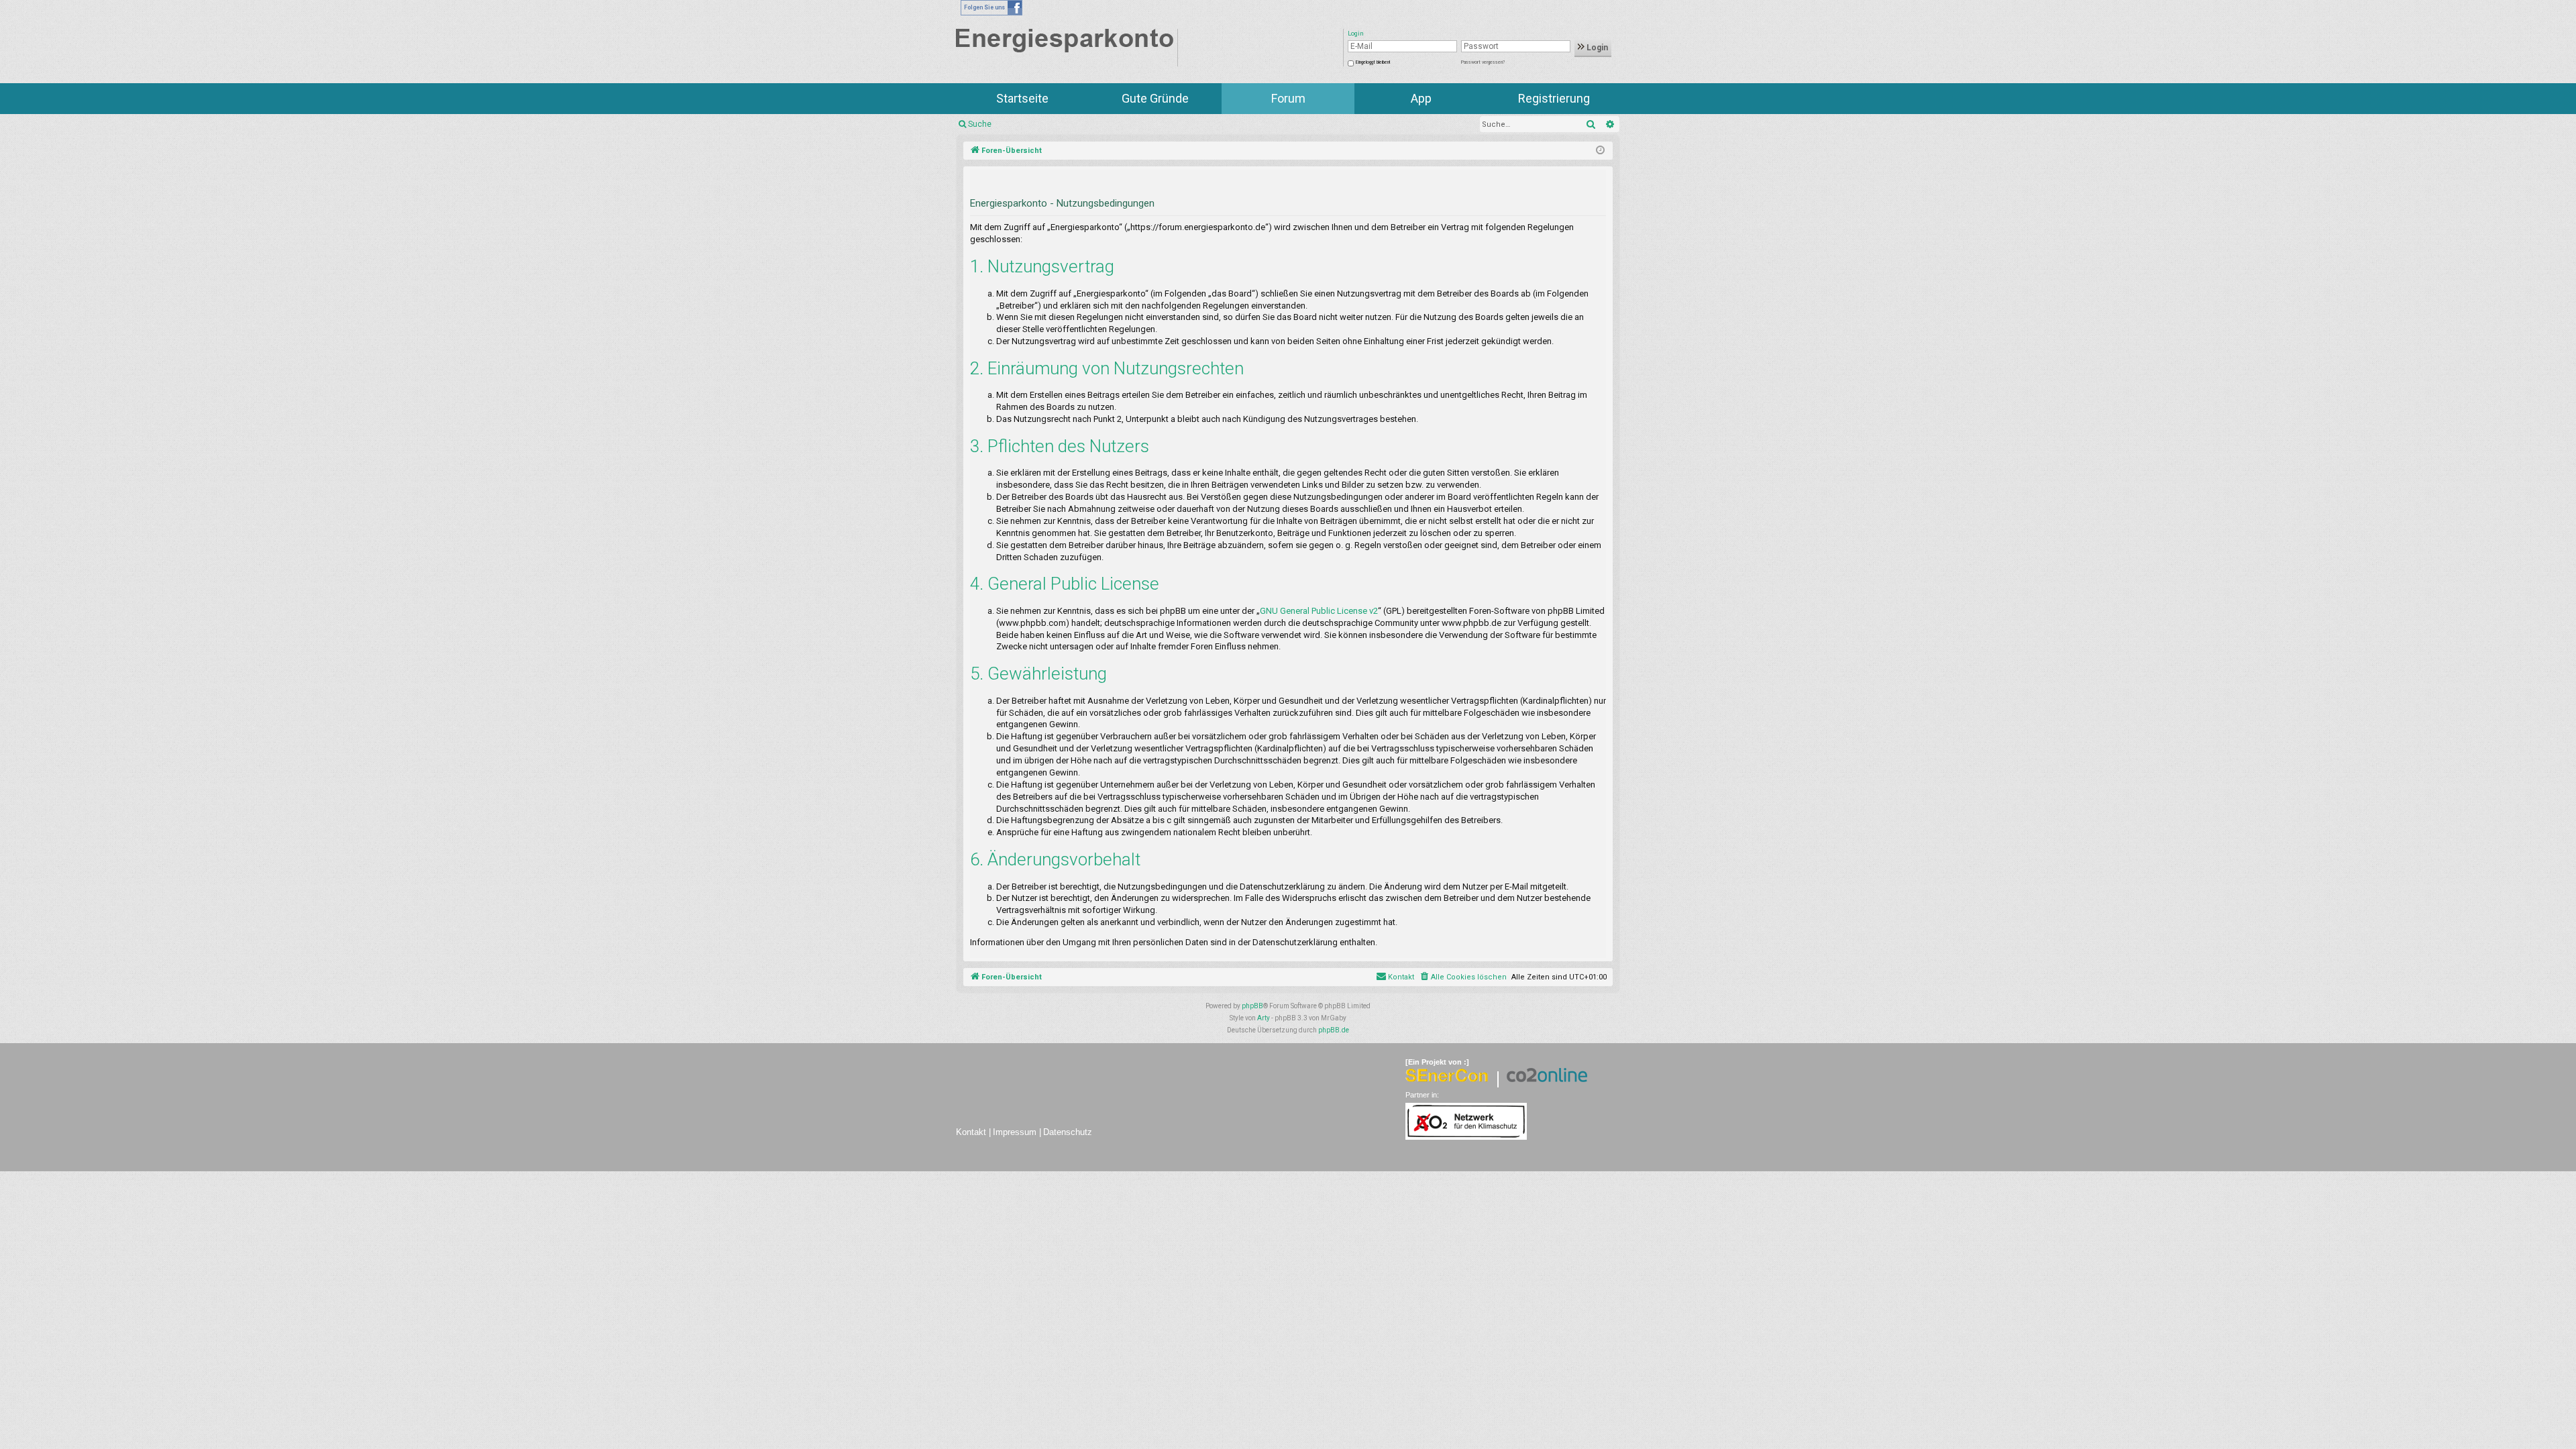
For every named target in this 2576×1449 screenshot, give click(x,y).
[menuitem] (1463, 977)
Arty (1264, 1018)
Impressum (1015, 1132)
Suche (980, 124)
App (1421, 98)
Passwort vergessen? (1483, 62)
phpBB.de (1334, 1030)
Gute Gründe (1155, 98)
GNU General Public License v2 (1319, 611)
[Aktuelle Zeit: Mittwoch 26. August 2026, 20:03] (1600, 151)
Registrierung (1554, 98)
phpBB (1252, 1006)
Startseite (1022, 98)
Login (1596, 48)
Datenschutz (1068, 1132)
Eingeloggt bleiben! (1373, 62)
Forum (1288, 98)
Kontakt (971, 1132)
